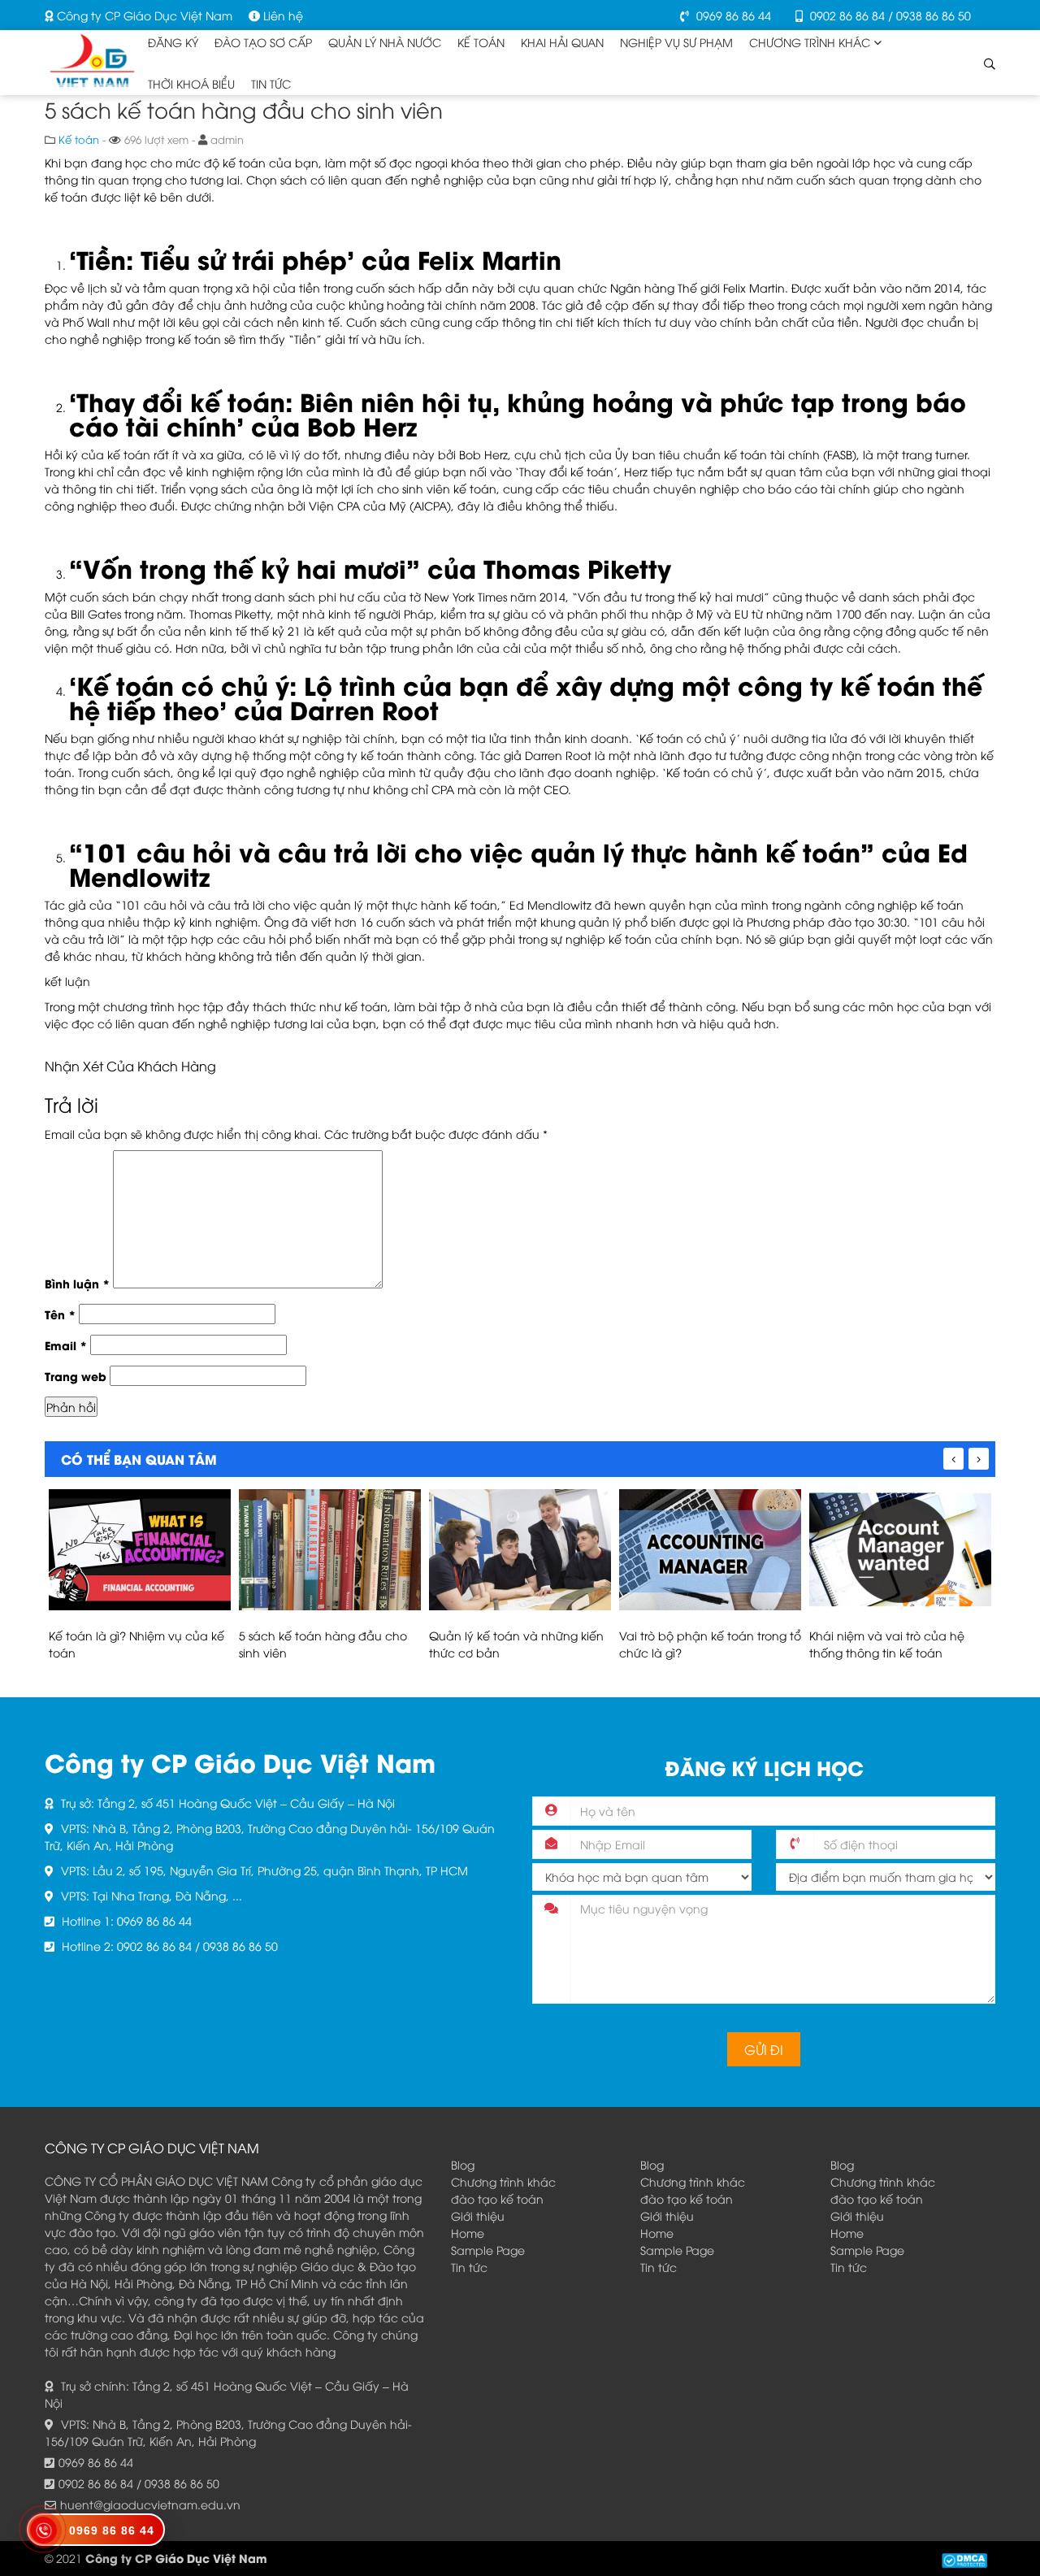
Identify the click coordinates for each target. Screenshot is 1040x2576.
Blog (463, 2164)
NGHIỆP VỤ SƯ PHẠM (676, 42)
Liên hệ (282, 15)
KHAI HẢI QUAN (562, 42)
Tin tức (271, 83)
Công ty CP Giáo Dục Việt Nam (143, 15)
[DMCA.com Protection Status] (964, 2558)
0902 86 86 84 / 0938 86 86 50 (889, 15)
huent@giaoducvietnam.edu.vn (150, 2504)
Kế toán (481, 42)
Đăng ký (173, 42)
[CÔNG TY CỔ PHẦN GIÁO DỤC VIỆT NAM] (92, 57)
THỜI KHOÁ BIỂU (191, 83)
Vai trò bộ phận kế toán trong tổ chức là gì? (710, 1644)
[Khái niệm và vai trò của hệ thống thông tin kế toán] (900, 1550)
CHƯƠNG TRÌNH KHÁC (810, 42)
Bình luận (77, 1283)
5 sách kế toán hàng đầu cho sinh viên (323, 1644)
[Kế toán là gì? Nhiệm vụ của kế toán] (140, 1550)
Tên (60, 1314)
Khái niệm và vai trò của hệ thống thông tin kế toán (887, 1644)
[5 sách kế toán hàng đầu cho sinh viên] (330, 1550)
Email (66, 1345)
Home (468, 2233)
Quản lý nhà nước (385, 42)
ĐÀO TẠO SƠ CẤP (263, 42)
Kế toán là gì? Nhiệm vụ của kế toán (136, 1644)
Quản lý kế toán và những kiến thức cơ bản (516, 1644)
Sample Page (488, 2250)
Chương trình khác (503, 2181)
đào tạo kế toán (497, 2198)
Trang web (76, 1376)
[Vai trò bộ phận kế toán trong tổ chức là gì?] (710, 1550)
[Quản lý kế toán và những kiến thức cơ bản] (520, 1550)
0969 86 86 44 (732, 15)
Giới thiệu (478, 2215)
